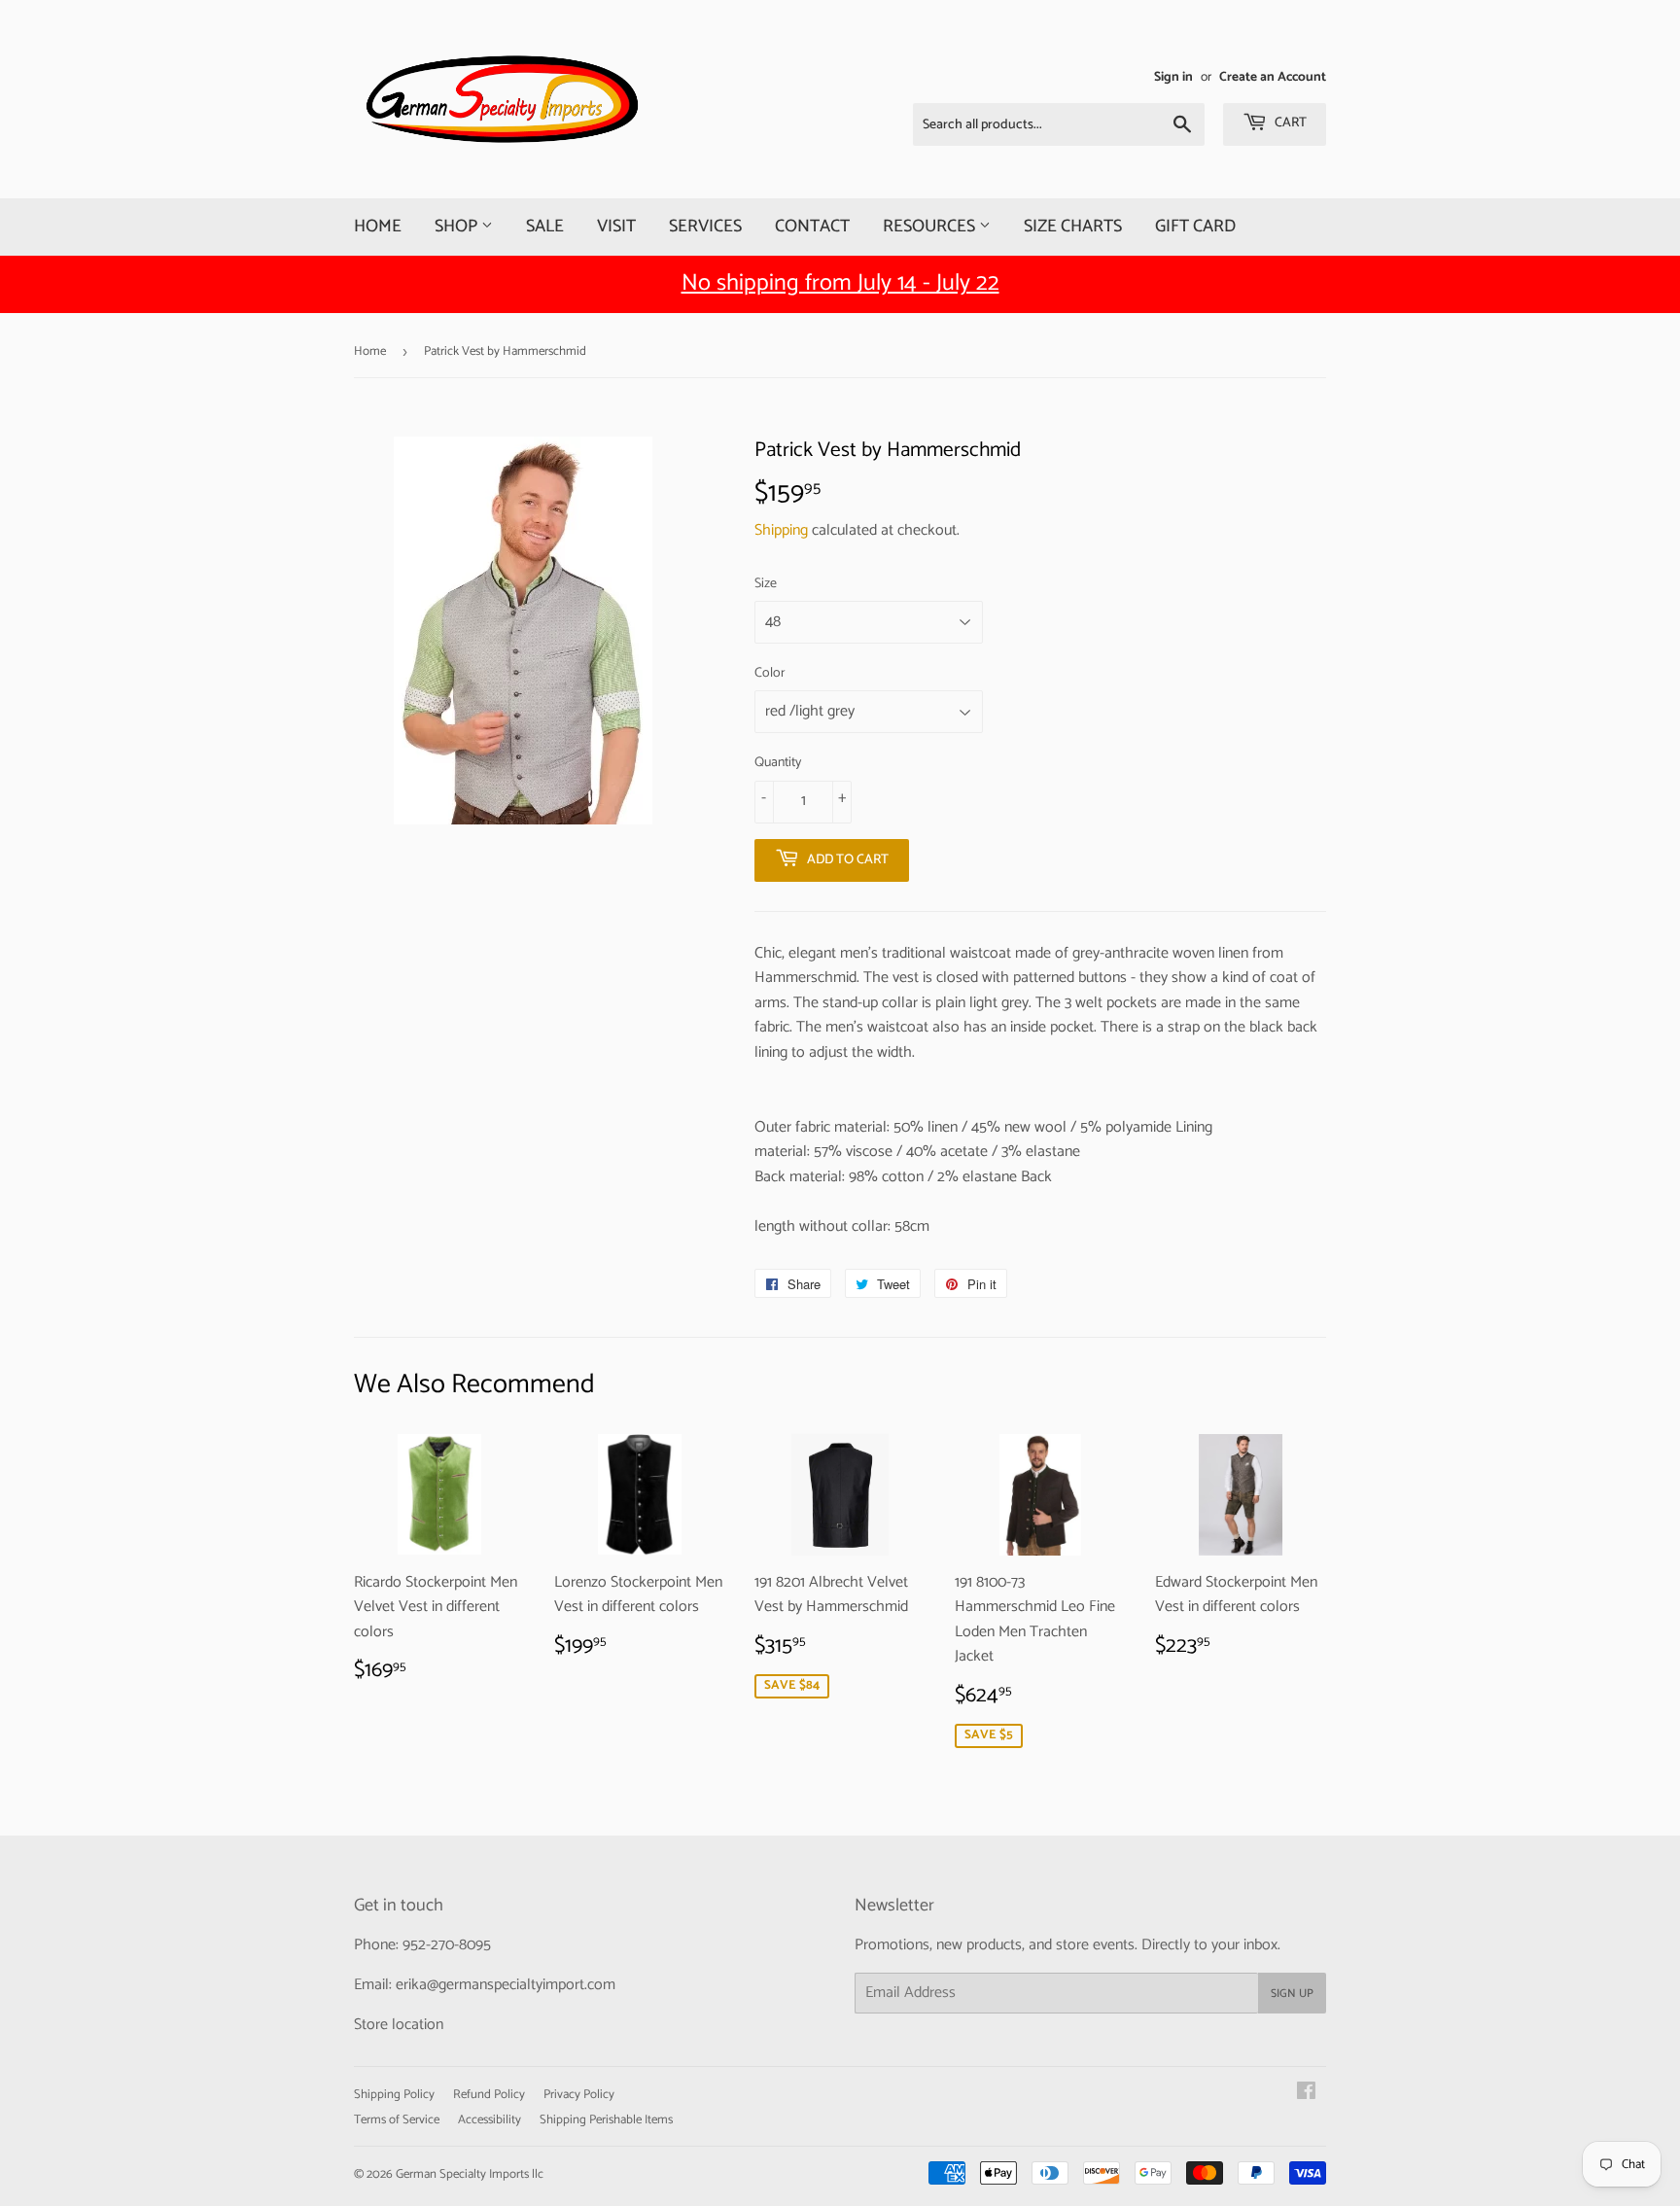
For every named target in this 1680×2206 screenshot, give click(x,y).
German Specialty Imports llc (470, 2174)
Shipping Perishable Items (606, 2120)
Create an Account (1273, 77)
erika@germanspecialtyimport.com (506, 1985)
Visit (616, 227)
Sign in (1173, 77)
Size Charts (1073, 227)
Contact (812, 227)
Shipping (781, 530)
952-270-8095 (447, 1945)
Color (770, 674)
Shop (458, 227)
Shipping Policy (394, 2095)
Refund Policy (489, 2095)
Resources (931, 227)
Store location (399, 2025)
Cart (1289, 123)
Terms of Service (397, 2120)
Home (378, 227)
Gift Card (1195, 227)
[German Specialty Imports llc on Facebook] (1306, 2094)
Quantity (778, 763)
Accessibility (490, 2120)
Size (766, 584)
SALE (545, 227)
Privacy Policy (579, 2095)
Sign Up (1292, 1994)
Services (705, 227)
